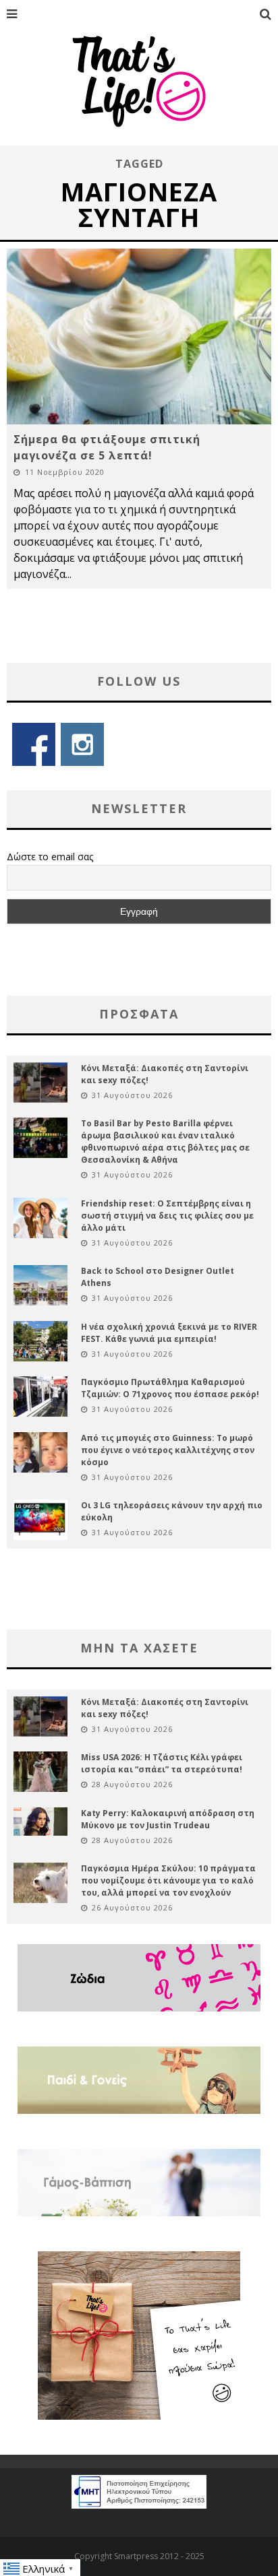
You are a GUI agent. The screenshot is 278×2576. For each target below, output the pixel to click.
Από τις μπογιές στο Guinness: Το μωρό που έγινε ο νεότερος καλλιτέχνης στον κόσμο (168, 1450)
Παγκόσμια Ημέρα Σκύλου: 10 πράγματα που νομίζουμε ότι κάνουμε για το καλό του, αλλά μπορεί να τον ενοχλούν (168, 1880)
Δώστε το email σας (50, 857)
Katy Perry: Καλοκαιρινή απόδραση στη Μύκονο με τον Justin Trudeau (168, 1819)
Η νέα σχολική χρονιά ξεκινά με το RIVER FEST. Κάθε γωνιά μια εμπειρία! (169, 1333)
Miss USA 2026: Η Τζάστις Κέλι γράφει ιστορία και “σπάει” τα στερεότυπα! (162, 1763)
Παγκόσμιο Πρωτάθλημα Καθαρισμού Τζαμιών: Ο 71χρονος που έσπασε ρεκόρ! (170, 1388)
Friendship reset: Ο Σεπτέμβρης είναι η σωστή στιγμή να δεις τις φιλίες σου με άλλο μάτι (167, 1216)
